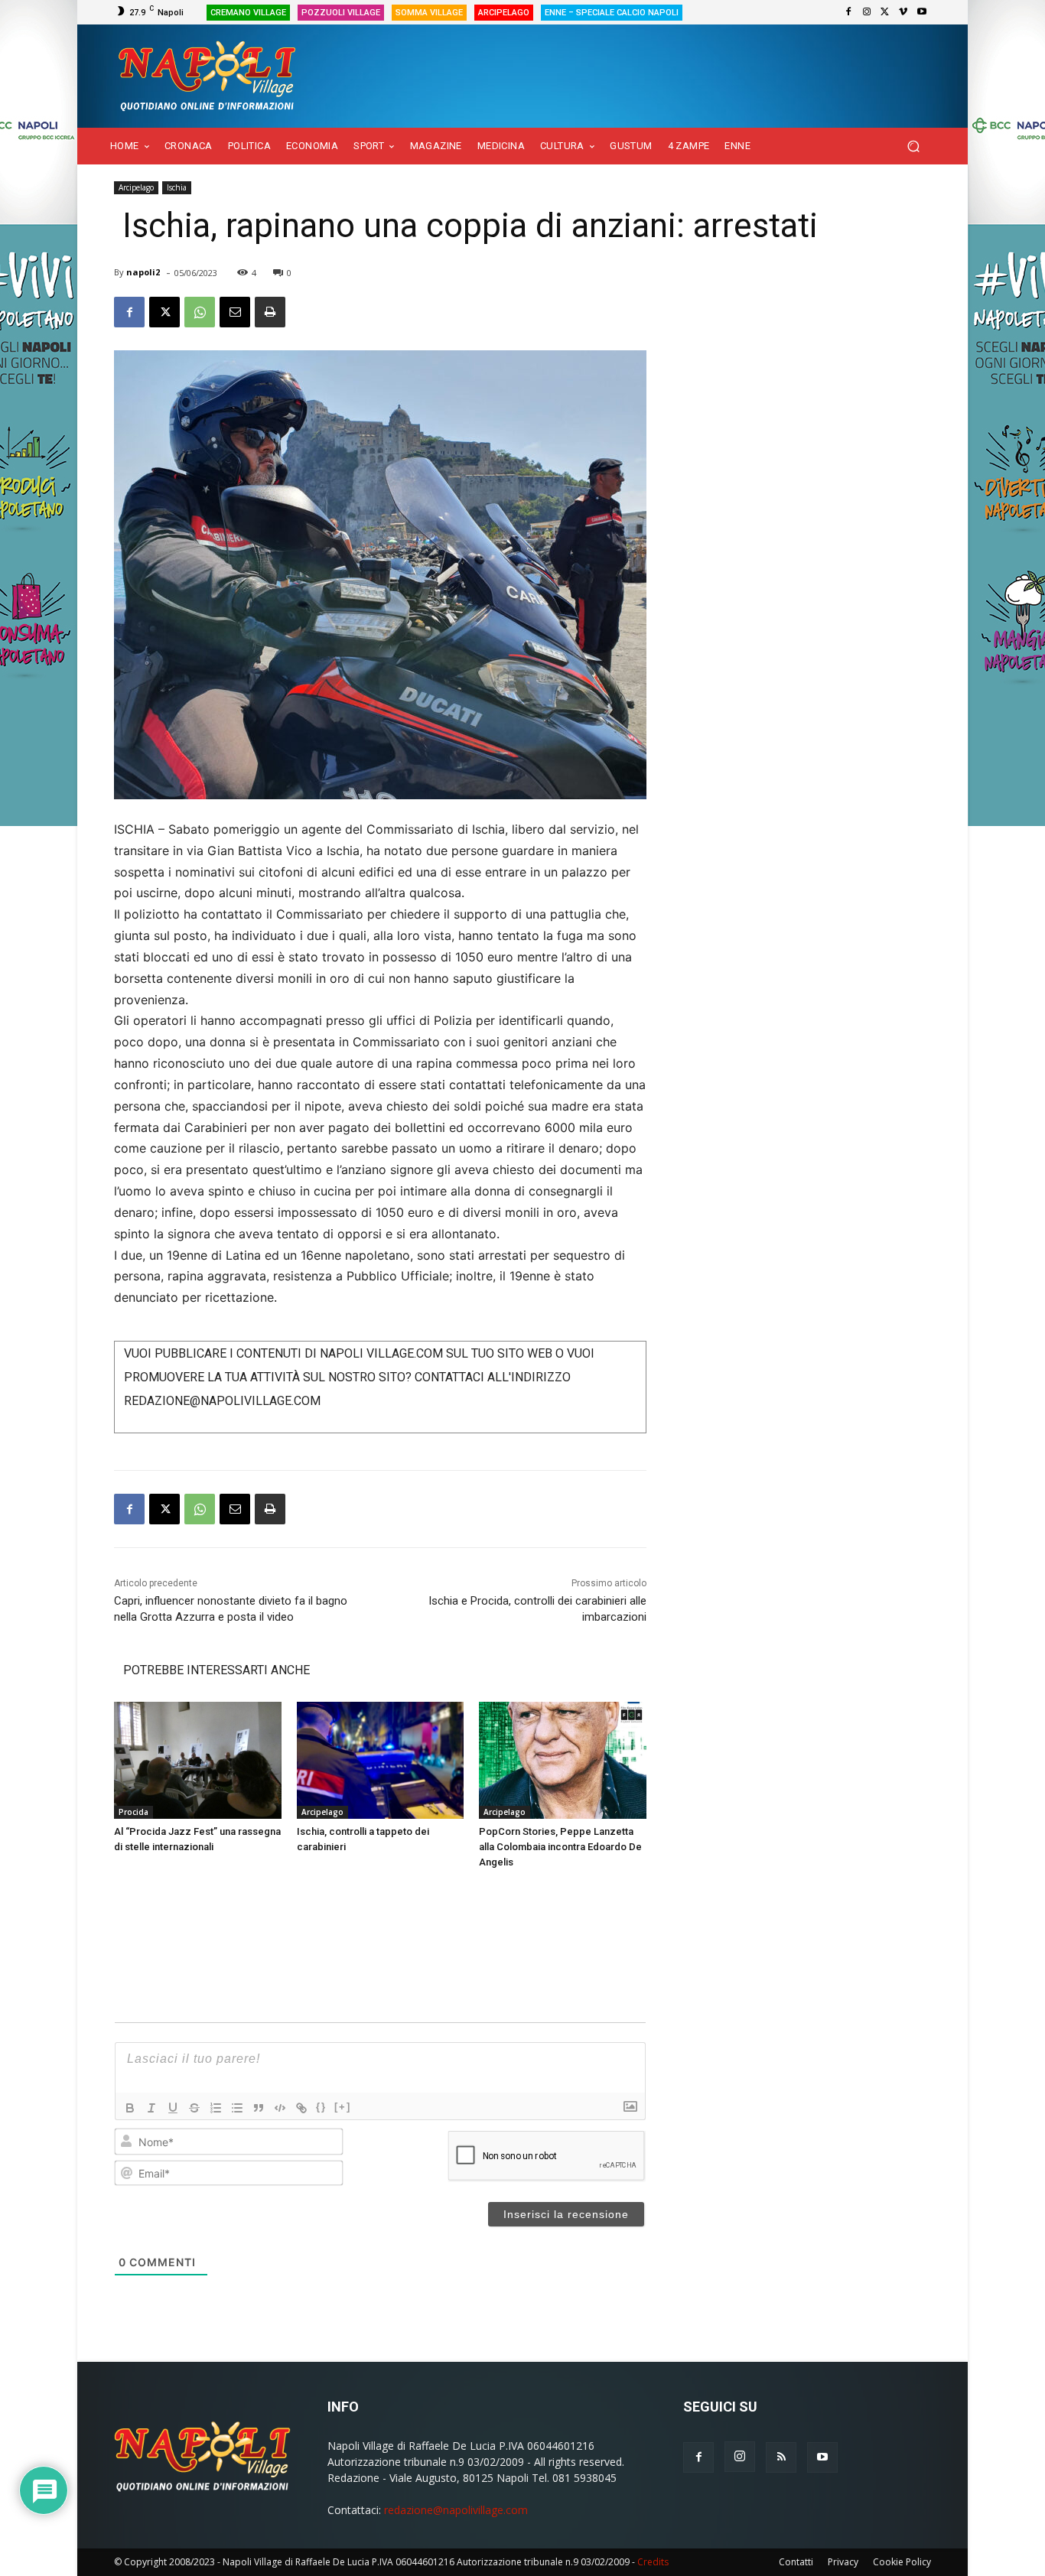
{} (321, 2107)
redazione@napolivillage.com (456, 2510)
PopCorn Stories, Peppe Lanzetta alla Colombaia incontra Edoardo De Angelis (560, 1847)
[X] (885, 12)
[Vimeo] (903, 12)
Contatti (796, 2562)
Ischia (177, 187)
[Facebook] (848, 12)
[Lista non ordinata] (237, 2108)
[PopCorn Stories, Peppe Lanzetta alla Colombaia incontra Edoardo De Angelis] (563, 1760)
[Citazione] (259, 2108)
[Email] (235, 312)
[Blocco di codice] (280, 2108)
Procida (133, 1812)
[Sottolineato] (173, 2108)
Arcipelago (136, 187)
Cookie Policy (902, 2562)
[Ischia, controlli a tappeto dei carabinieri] (381, 1760)
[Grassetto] (130, 2108)
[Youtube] (922, 12)
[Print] (270, 312)
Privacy (843, 2562)
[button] (913, 146)
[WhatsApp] (200, 312)
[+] (343, 2107)
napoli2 (143, 272)
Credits (653, 2562)
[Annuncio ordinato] (216, 2108)
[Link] (301, 2108)
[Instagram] (867, 12)
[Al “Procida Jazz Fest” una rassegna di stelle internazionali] (198, 1760)
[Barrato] (194, 2108)
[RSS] (781, 2457)
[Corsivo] (151, 2108)
